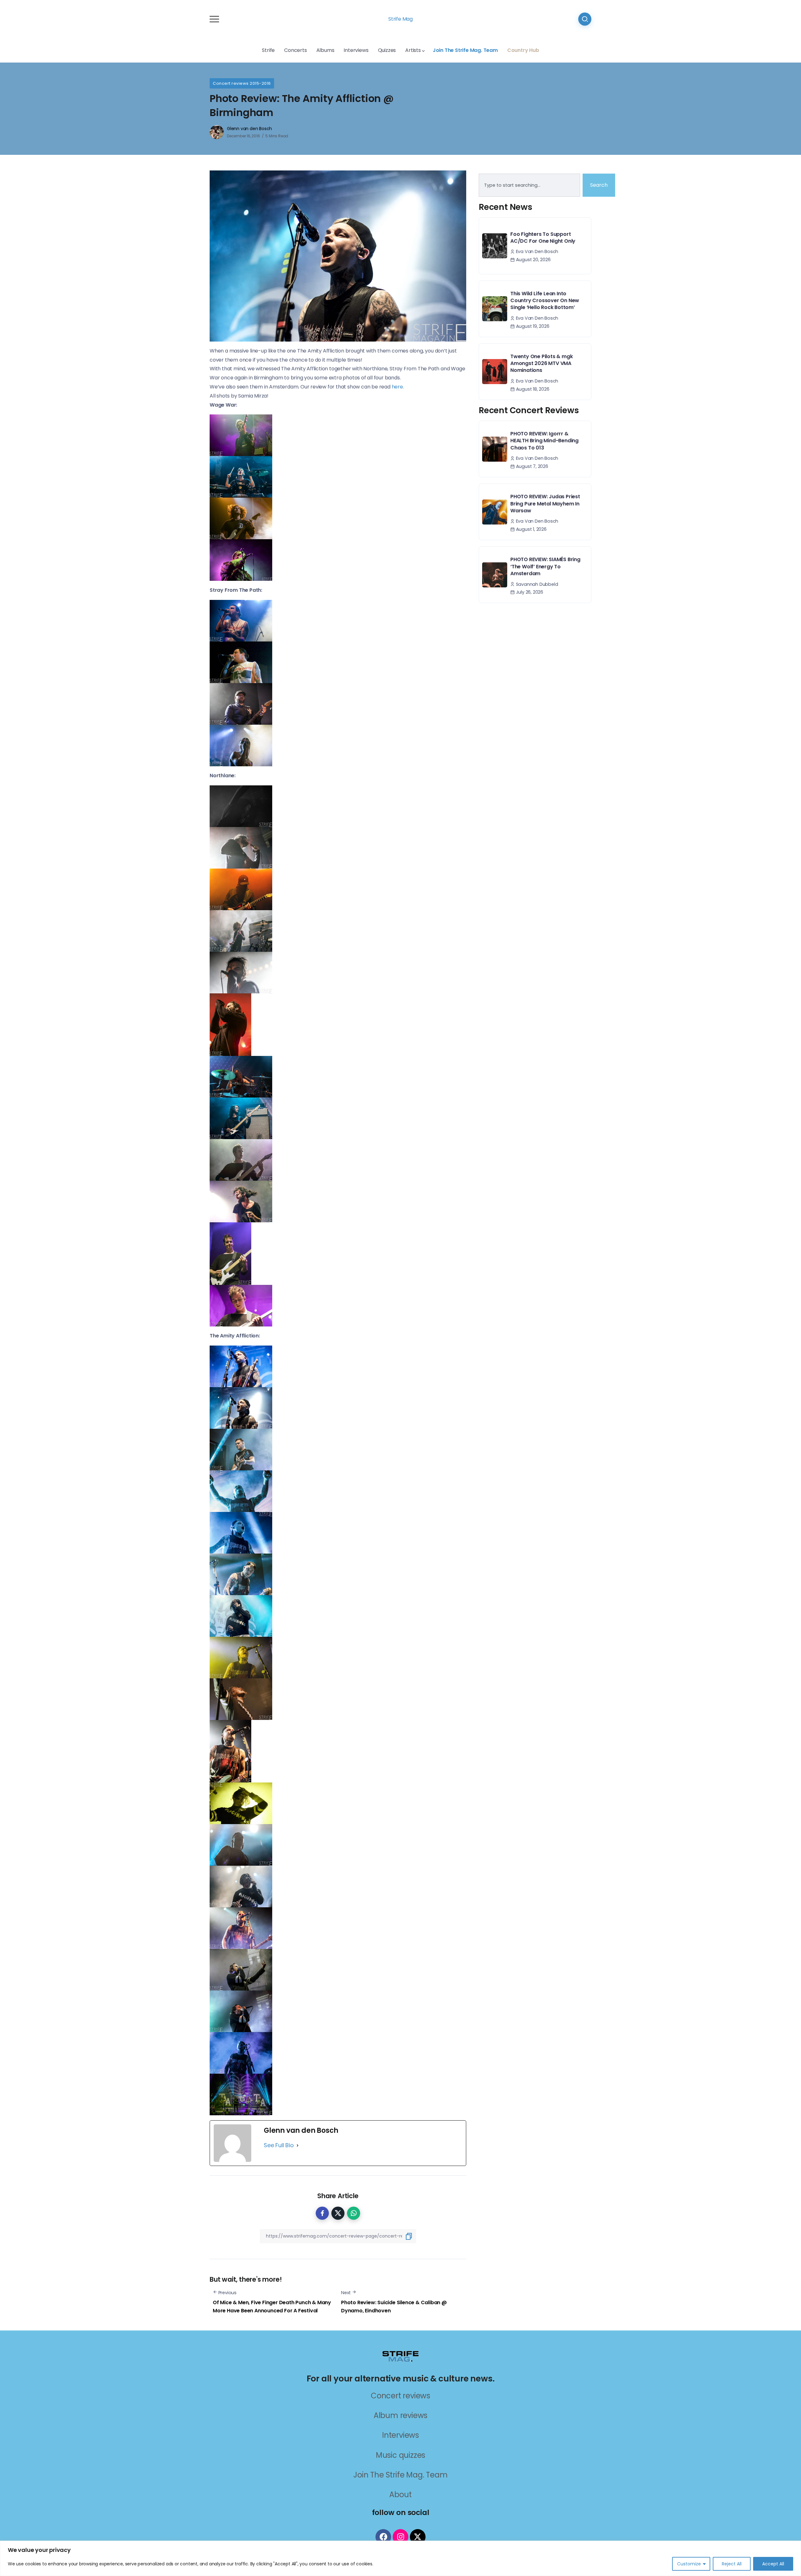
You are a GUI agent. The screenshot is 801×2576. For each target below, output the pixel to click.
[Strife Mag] (400, 2356)
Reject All (732, 2564)
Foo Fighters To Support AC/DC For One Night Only (543, 238)
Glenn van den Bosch (249, 129)
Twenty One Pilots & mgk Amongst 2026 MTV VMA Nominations (541, 363)
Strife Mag (400, 19)
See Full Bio (279, 2145)
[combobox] (529, 185)
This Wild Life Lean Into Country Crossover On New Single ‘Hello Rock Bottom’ (545, 301)
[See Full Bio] (298, 2145)
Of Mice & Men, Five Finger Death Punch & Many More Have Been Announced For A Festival (272, 2307)
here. (398, 387)
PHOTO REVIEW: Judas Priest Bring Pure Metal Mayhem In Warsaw (545, 504)
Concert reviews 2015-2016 (242, 83)
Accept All (773, 2564)
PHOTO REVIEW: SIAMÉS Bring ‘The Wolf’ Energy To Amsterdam (545, 566)
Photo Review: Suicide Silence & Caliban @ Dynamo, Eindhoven (394, 2307)
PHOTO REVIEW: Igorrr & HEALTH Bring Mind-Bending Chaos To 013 (544, 441)
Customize (689, 2564)
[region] (400, 2558)
